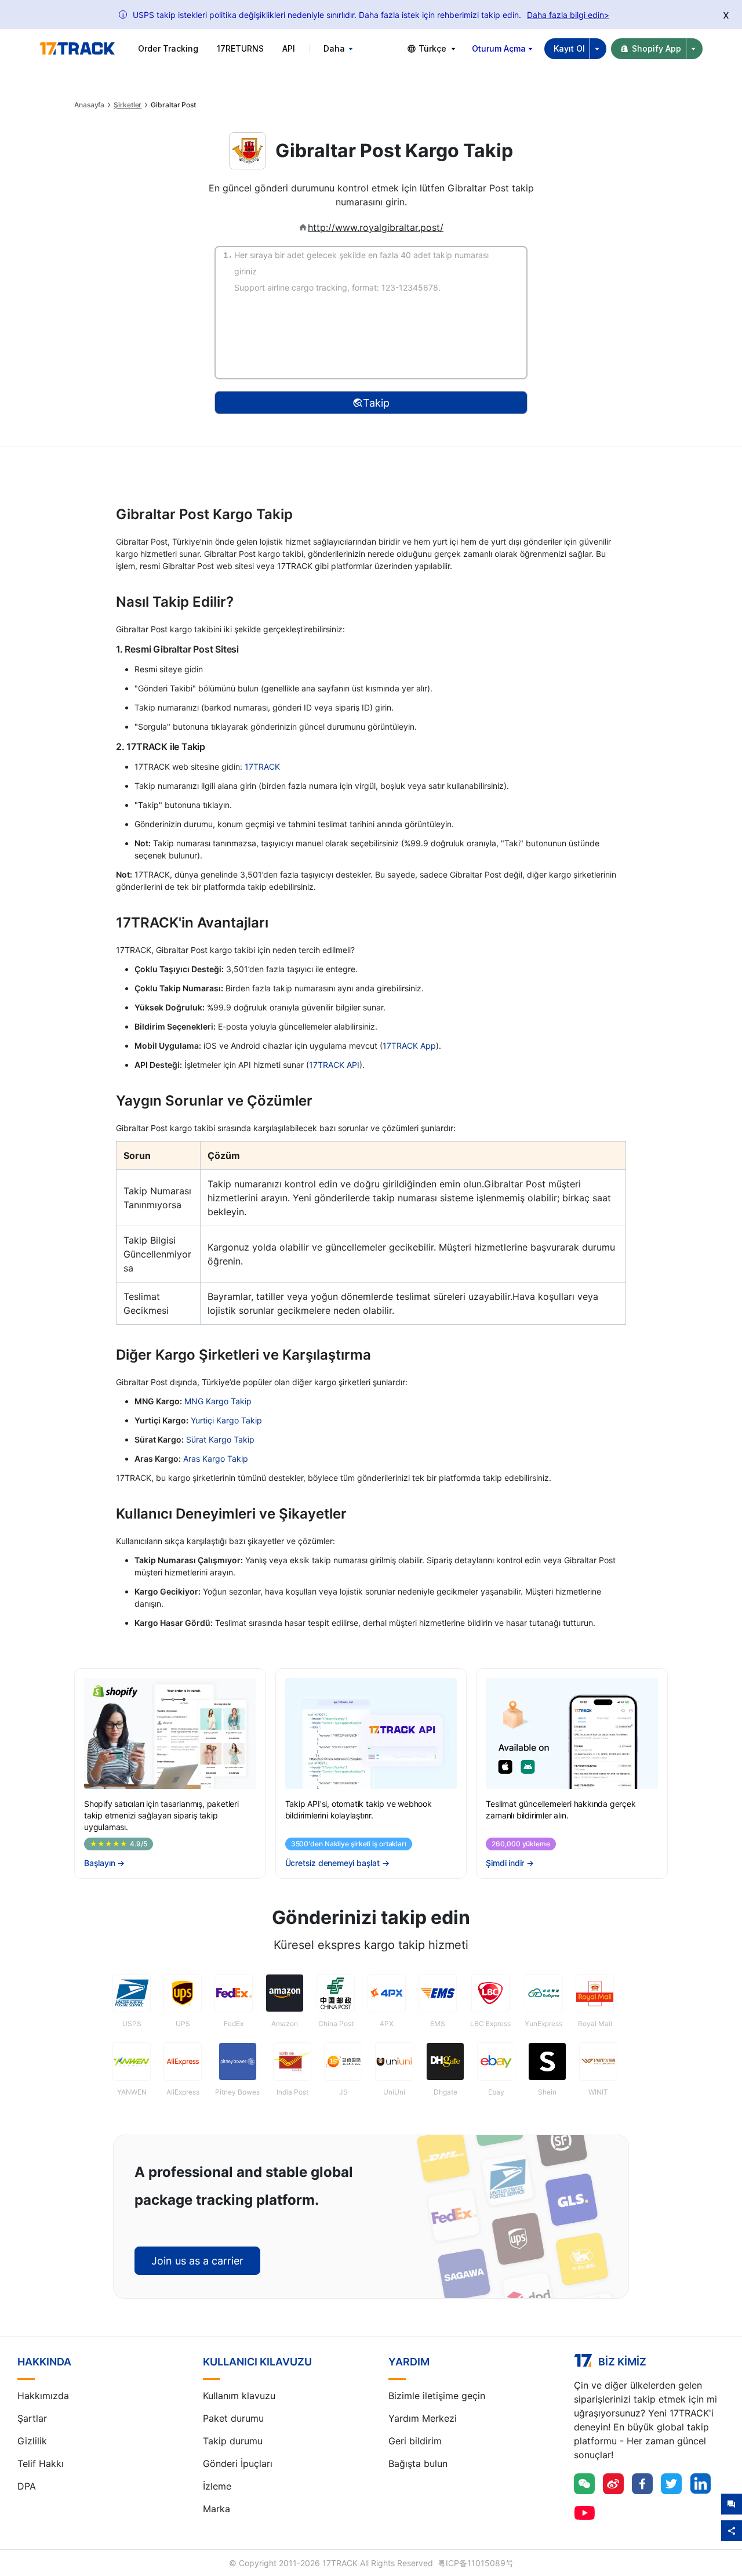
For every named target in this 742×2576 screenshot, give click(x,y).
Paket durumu (233, 2418)
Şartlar (32, 2418)
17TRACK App (409, 1046)
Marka (217, 2509)
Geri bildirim (415, 2441)
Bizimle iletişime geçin (437, 2396)
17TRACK (262, 767)
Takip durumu (233, 2441)
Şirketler (128, 105)
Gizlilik (32, 2441)
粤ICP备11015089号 (476, 2563)
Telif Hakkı (41, 2463)
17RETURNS (240, 48)
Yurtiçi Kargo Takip (226, 1420)
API (289, 48)
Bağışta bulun (418, 2463)
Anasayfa (89, 105)
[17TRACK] (77, 49)
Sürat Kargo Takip (220, 1439)
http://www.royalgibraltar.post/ (376, 227)
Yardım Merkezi (423, 2418)
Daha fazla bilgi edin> (568, 15)
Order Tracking (168, 48)
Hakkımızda (43, 2396)
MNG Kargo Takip (218, 1401)
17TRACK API (334, 1065)
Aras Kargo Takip (216, 1459)
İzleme (217, 2486)
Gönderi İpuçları (238, 2463)
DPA (27, 2486)
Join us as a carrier (197, 2261)
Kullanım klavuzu (239, 2396)
